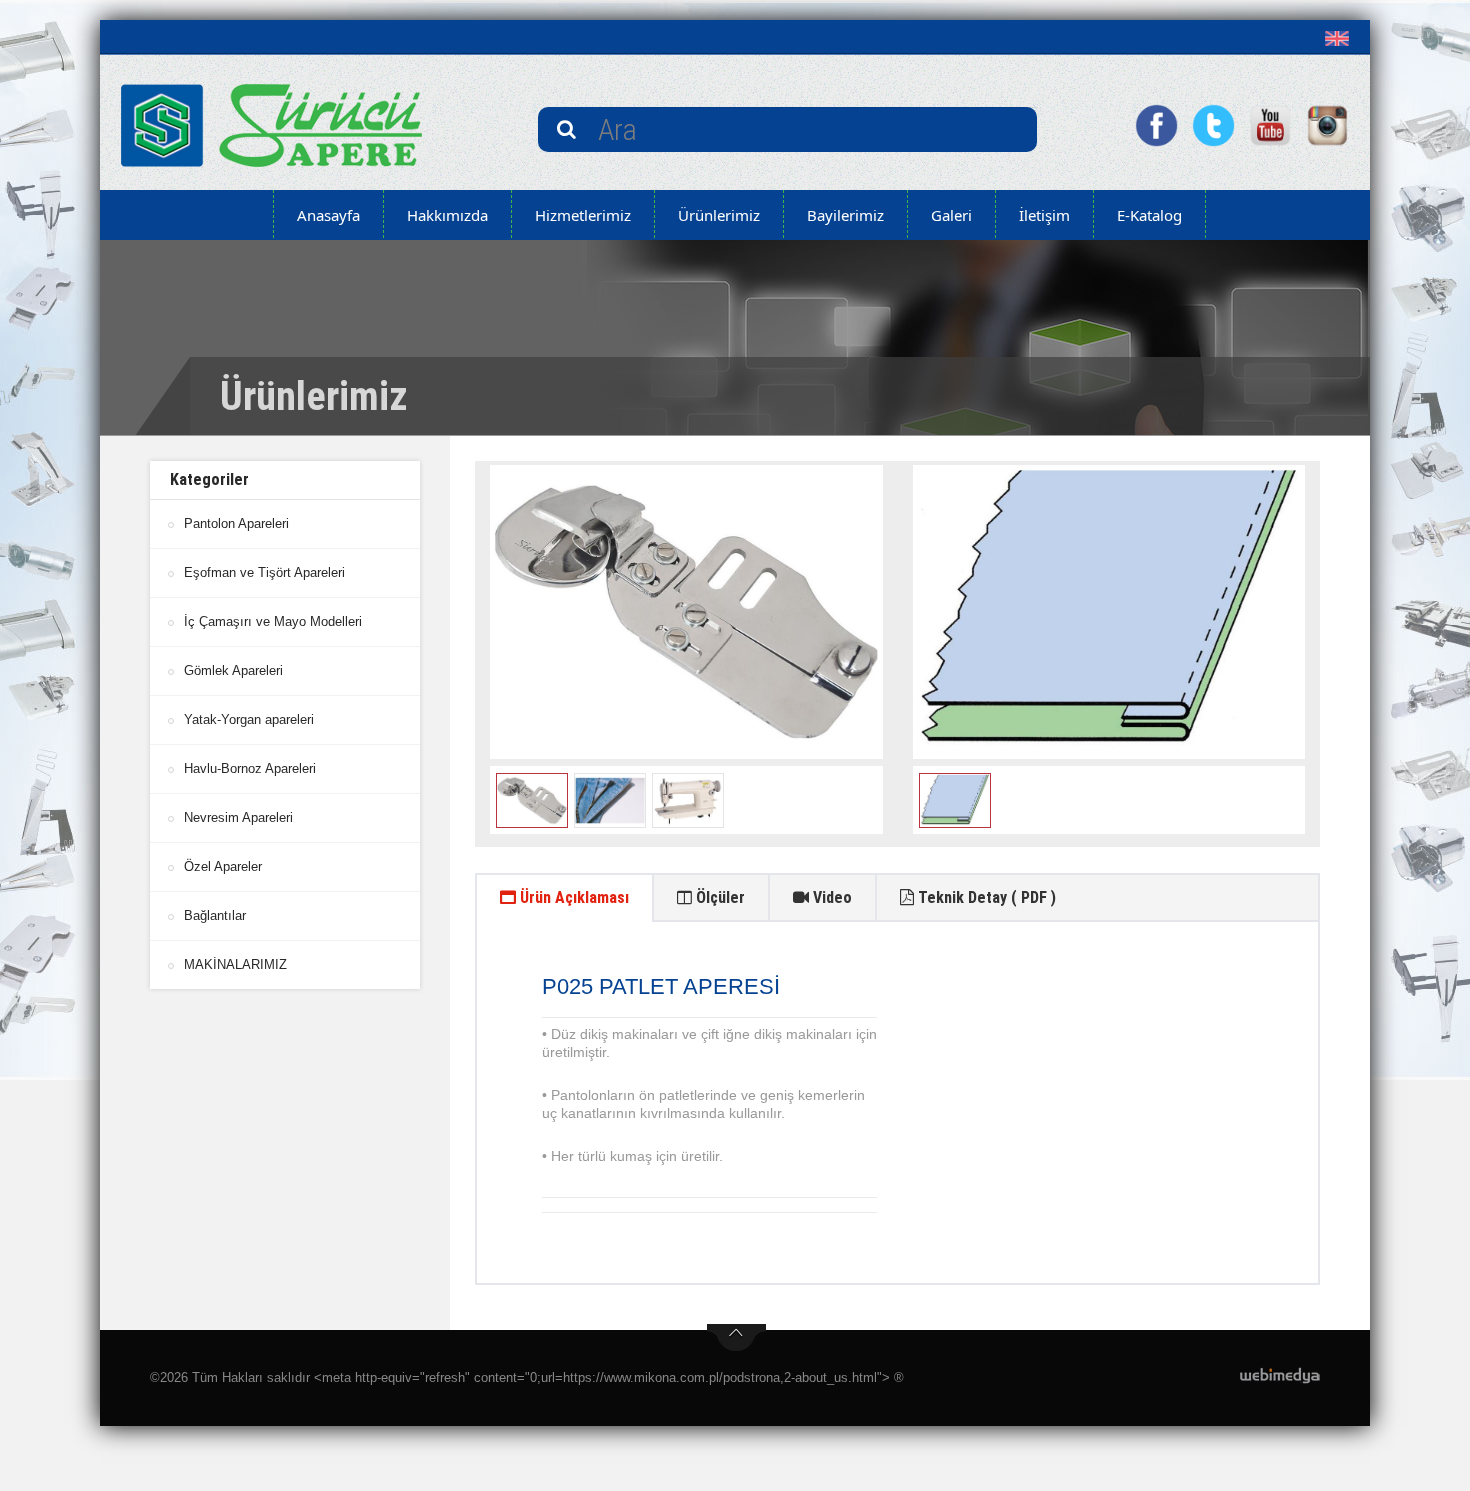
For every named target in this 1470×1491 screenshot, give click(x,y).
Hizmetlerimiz (583, 215)
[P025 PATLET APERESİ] (686, 612)
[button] (1341, 38)
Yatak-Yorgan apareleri (249, 719)
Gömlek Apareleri (233, 670)
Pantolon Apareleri (236, 523)
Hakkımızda (447, 215)
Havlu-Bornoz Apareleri (250, 768)
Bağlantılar (215, 915)
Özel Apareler (223, 866)
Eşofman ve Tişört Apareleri (264, 572)
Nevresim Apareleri (238, 817)
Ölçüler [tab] (718, 897)
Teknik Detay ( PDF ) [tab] (985, 897)
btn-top (736, 1338)
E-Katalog (1149, 215)
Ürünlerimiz (719, 215)
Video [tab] (830, 897)
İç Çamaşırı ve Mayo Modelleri (273, 621)
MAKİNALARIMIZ (235, 964)
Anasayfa (328, 215)
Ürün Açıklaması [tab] (572, 897)
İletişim (1044, 215)
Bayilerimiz (845, 215)
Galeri (951, 215)
